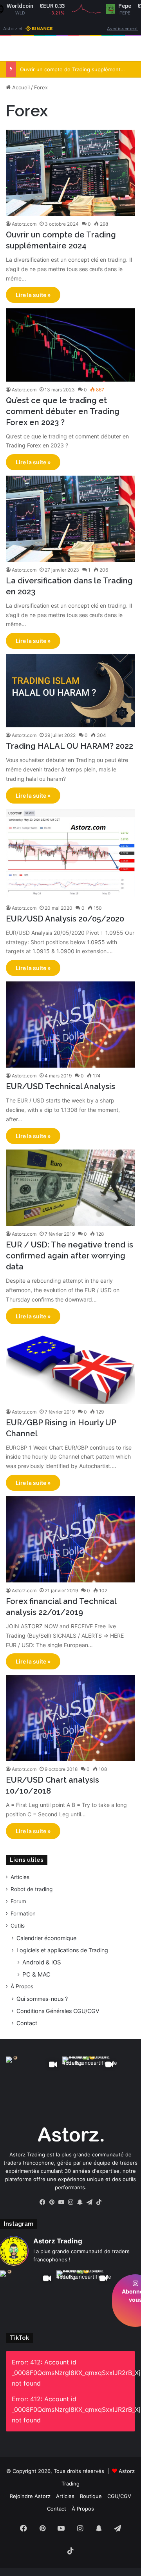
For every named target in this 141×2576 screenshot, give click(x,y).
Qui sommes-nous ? (42, 1999)
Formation (23, 1913)
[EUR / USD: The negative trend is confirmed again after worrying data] (70, 1188)
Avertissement (122, 28)
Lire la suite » (33, 295)
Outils (18, 1926)
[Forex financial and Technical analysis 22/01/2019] (70, 1539)
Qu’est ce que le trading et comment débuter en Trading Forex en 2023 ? (63, 411)
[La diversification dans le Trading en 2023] (70, 519)
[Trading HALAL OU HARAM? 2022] (70, 691)
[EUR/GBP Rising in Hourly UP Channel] (70, 1367)
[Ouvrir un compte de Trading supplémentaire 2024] (70, 173)
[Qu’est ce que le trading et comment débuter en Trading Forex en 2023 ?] (70, 345)
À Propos (22, 1986)
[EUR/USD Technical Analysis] (70, 1025)
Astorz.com (24, 224)
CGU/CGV (119, 2496)
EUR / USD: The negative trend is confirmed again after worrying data (70, 1256)
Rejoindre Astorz (30, 2496)
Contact (27, 2023)
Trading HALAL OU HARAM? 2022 (70, 746)
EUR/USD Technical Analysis (61, 1086)
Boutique (91, 2496)
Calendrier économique (46, 1938)
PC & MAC (36, 1974)
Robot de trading (32, 1889)
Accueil (20, 87)
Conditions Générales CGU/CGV (58, 2011)
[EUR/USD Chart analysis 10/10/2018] (70, 1718)
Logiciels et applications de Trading (62, 1950)
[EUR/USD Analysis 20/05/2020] (70, 854)
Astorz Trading (58, 2241)
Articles (20, 1877)
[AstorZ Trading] (51, 49)
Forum (18, 1901)
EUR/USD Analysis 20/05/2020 (65, 919)
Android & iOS (42, 1962)
